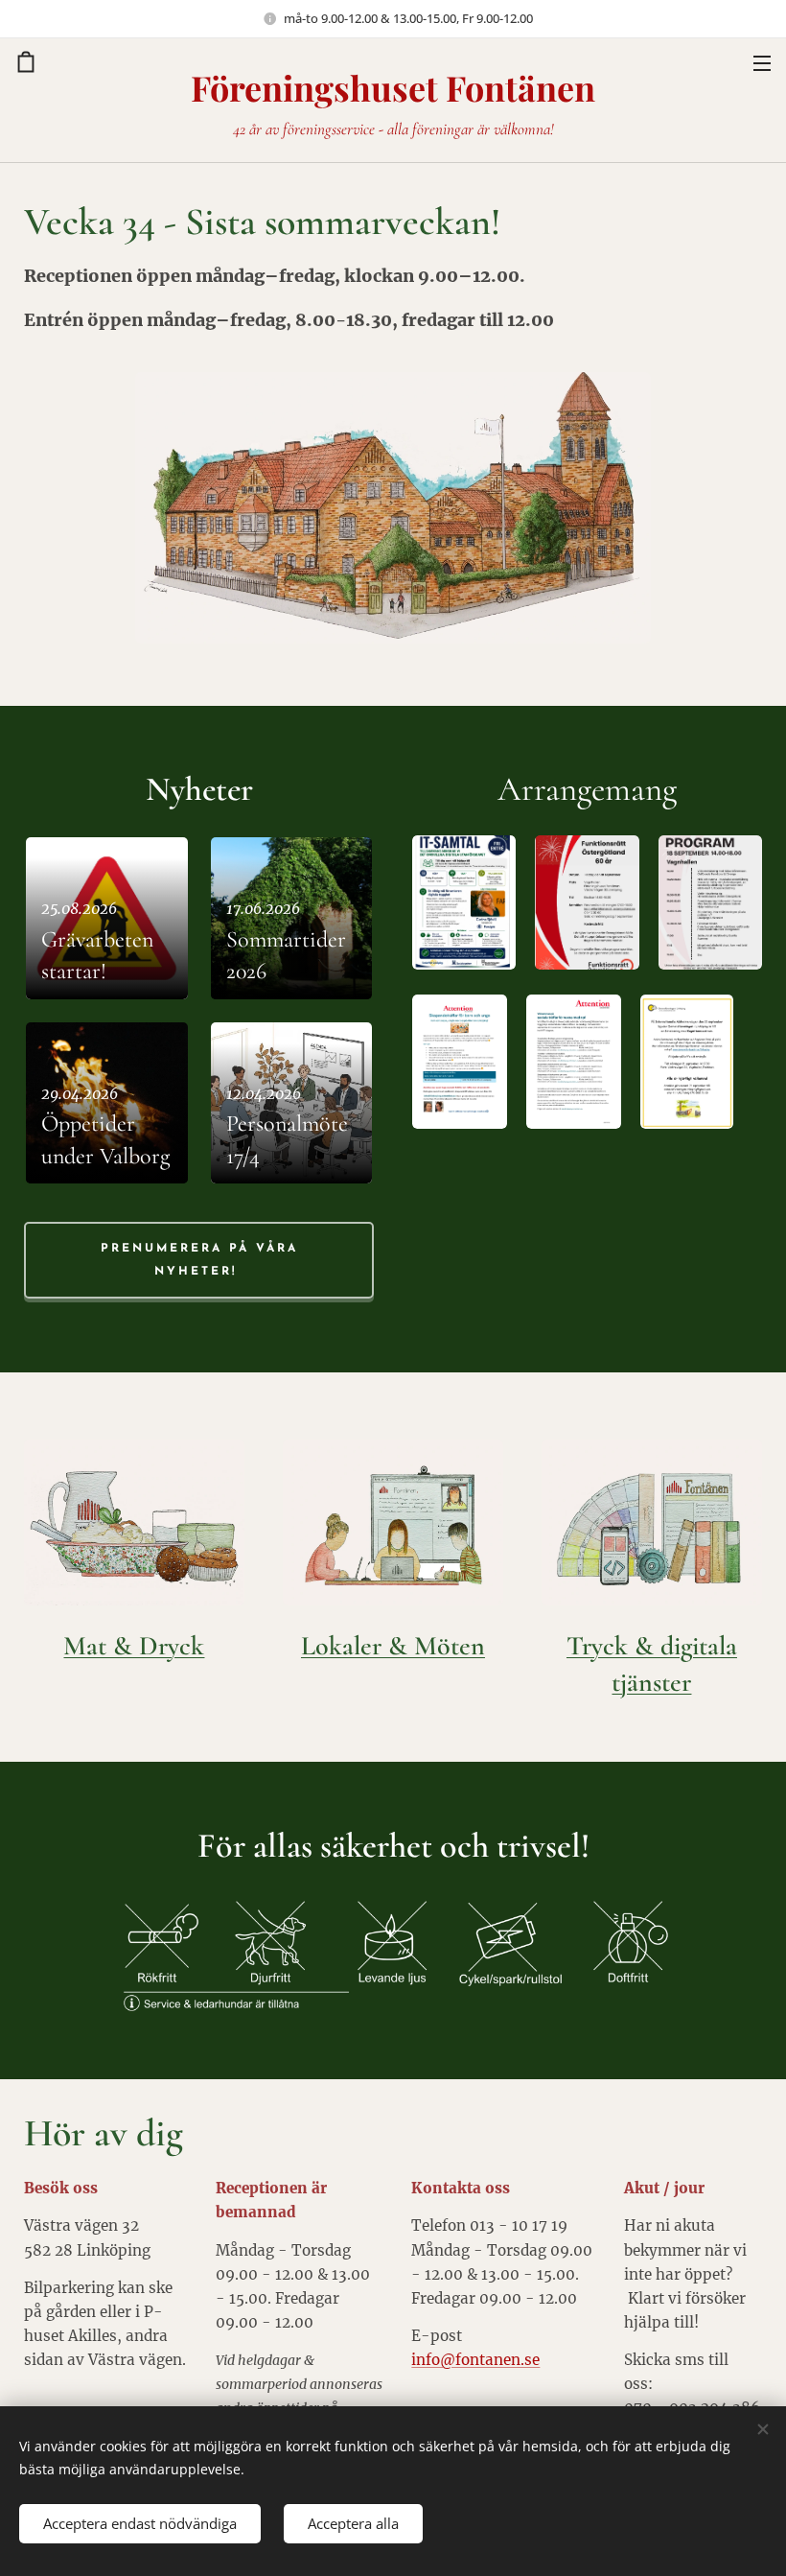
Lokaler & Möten (393, 1646)
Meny (762, 62)
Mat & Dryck (134, 1646)
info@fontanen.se (475, 2360)
